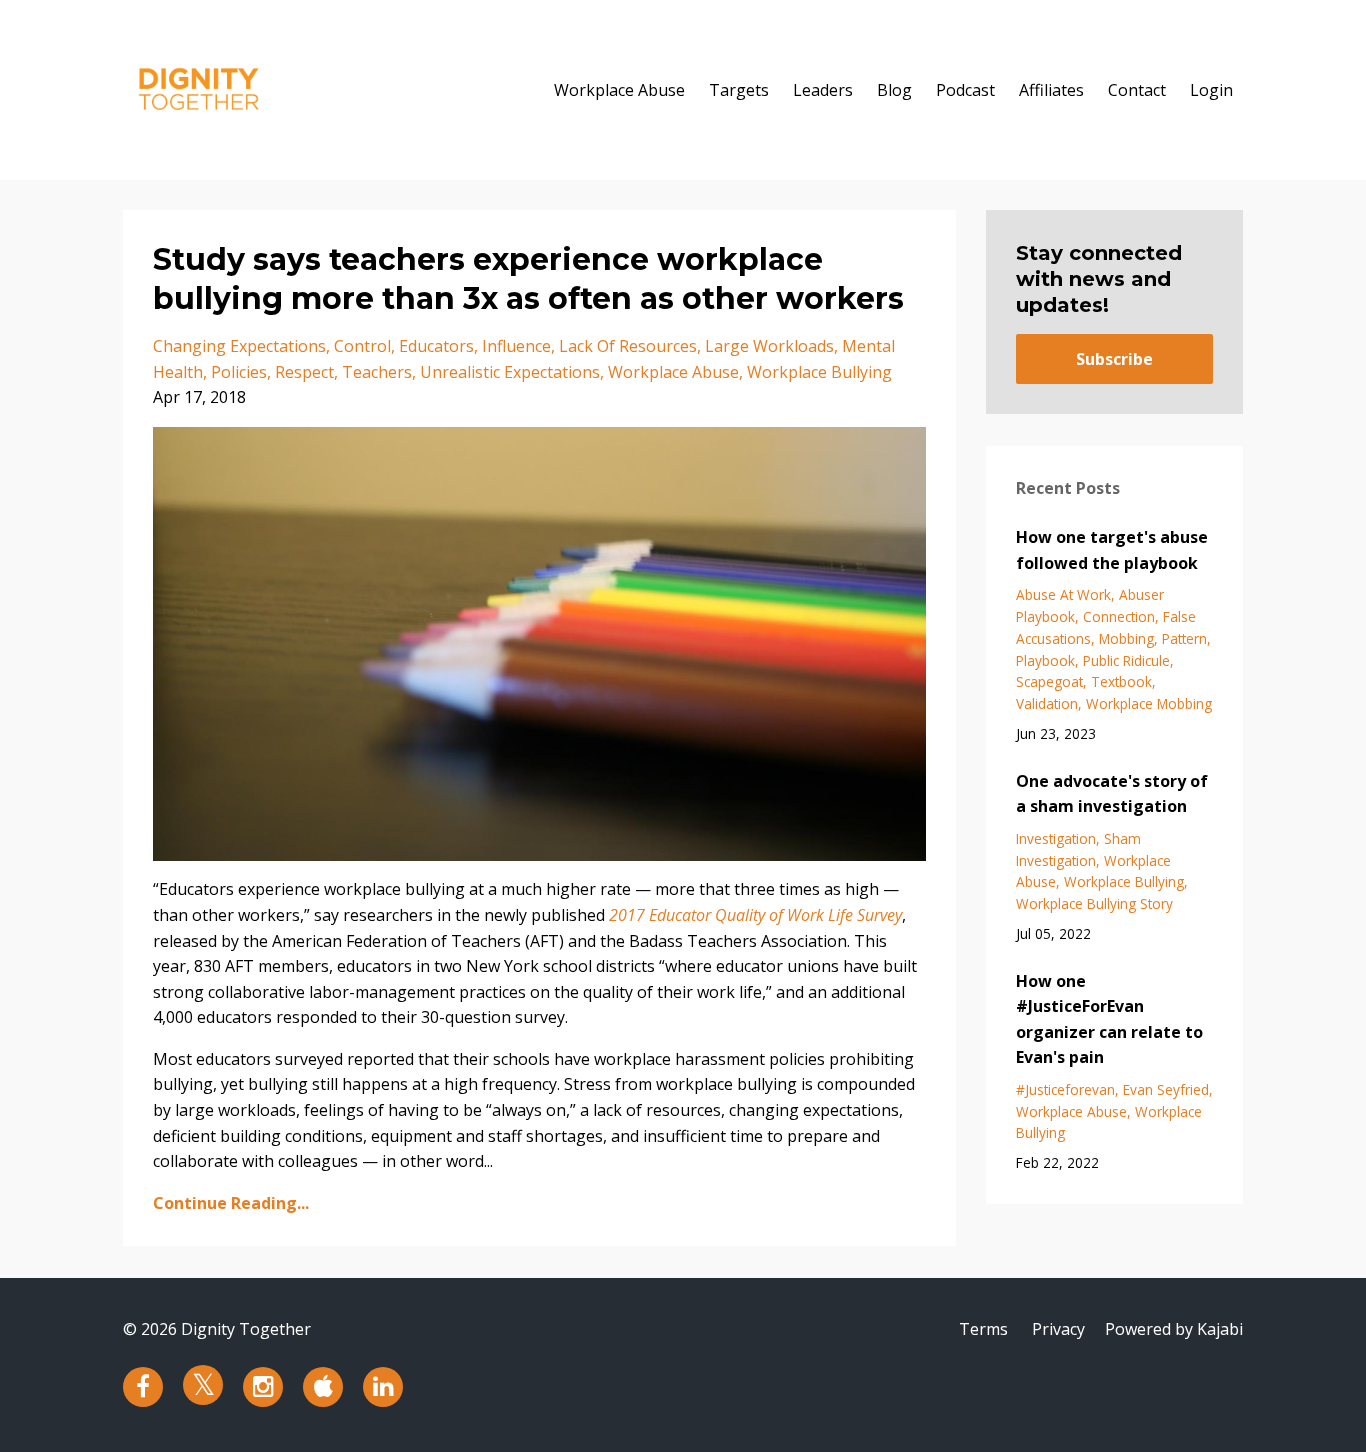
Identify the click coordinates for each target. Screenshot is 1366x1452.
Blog (894, 90)
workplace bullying (819, 372)
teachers (377, 372)
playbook (1045, 660)
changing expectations (239, 346)
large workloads (769, 346)
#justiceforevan (1065, 1089)
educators (436, 346)
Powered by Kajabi (1174, 1329)
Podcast (965, 90)
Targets (739, 90)
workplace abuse (673, 372)
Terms (983, 1329)
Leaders (823, 90)
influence (516, 346)
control (362, 346)
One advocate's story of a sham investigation (1112, 794)
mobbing (1126, 638)
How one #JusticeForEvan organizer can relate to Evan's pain (1109, 1019)
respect (304, 372)
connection (1119, 616)
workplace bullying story (1094, 903)
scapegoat (1049, 681)
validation (1047, 703)
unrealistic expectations (510, 372)
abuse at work (1063, 594)
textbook (1121, 681)
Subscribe (1114, 359)
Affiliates (1051, 90)
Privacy (1058, 1329)
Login (1211, 90)
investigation (1056, 838)
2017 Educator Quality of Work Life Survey (755, 915)
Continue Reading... (231, 1203)
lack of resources (628, 346)
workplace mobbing (1149, 703)
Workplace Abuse (619, 90)
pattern (1184, 638)
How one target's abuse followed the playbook (1112, 550)
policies (239, 372)
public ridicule (1126, 660)
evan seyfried (1166, 1089)
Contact (1137, 90)
